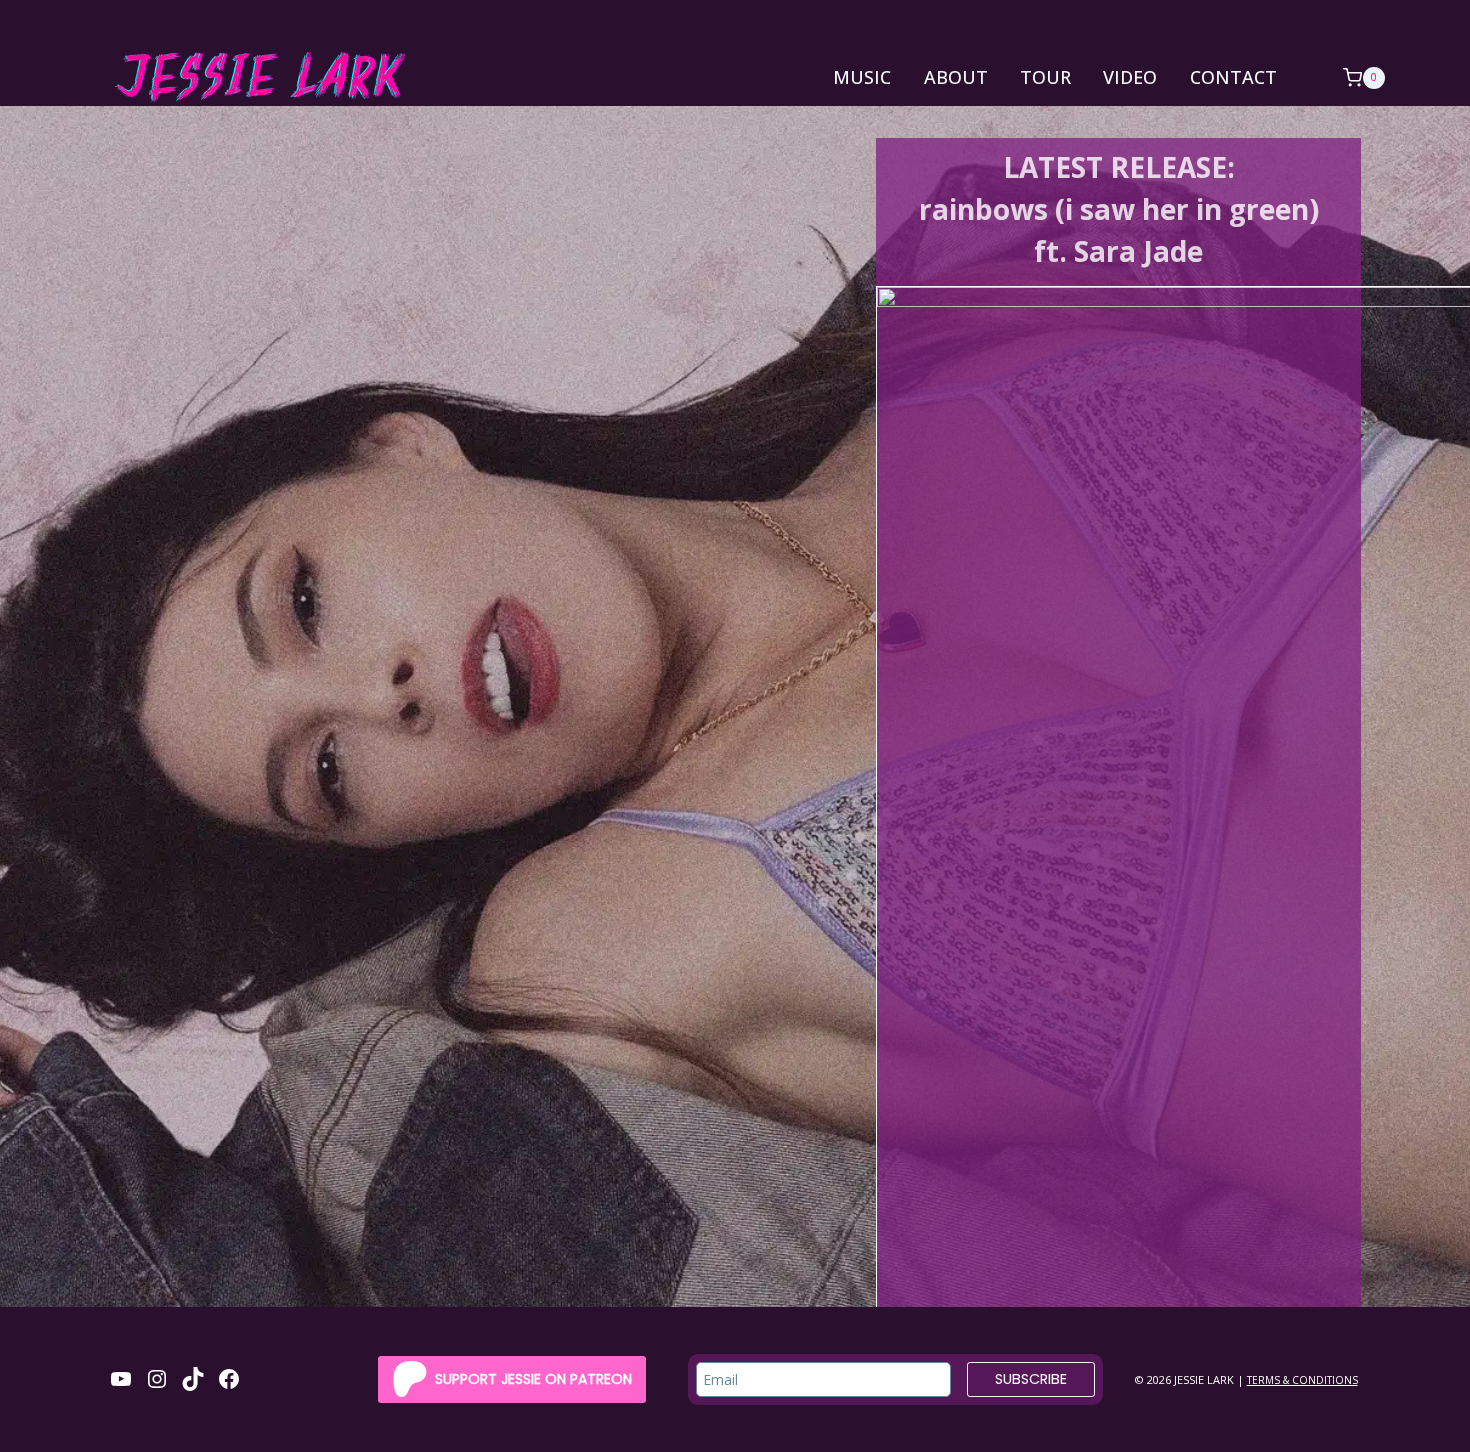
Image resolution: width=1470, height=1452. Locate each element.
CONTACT (1233, 77)
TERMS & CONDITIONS (1302, 1380)
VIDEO (1130, 77)
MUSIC (862, 77)
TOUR (1045, 77)
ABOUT (956, 77)
